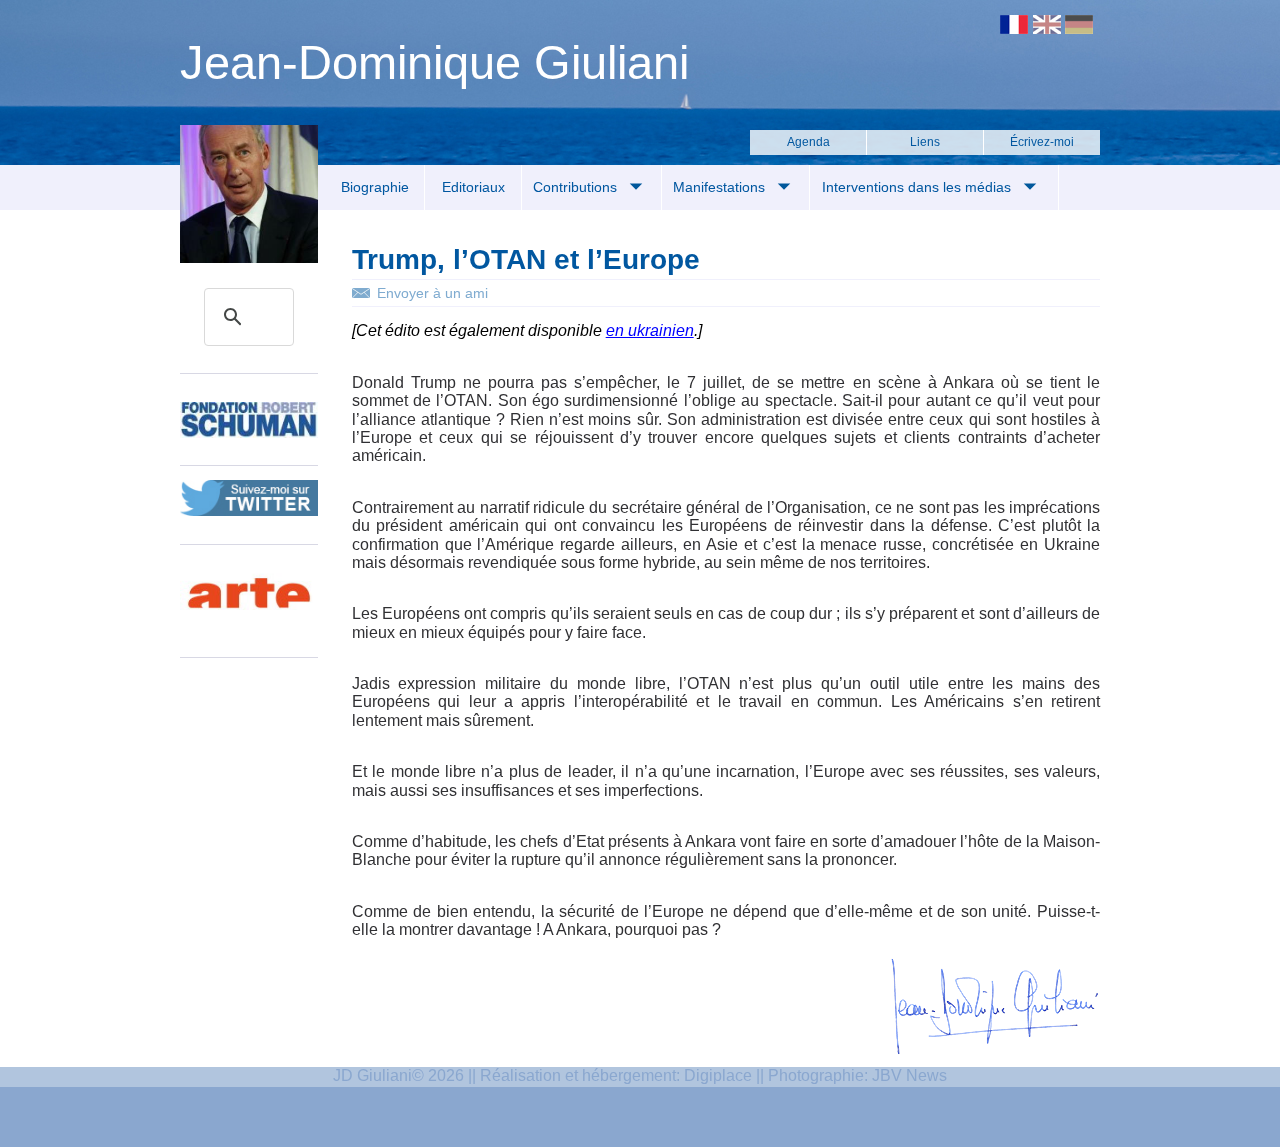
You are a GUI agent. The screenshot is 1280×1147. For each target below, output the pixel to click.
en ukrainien (650, 330)
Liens (925, 142)
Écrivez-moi (1042, 142)
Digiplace (718, 1075)
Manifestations (721, 187)
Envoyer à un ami (432, 293)
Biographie (375, 187)
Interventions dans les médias (918, 187)
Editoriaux (473, 187)
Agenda (808, 142)
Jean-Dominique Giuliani (434, 62)
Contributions (577, 187)
